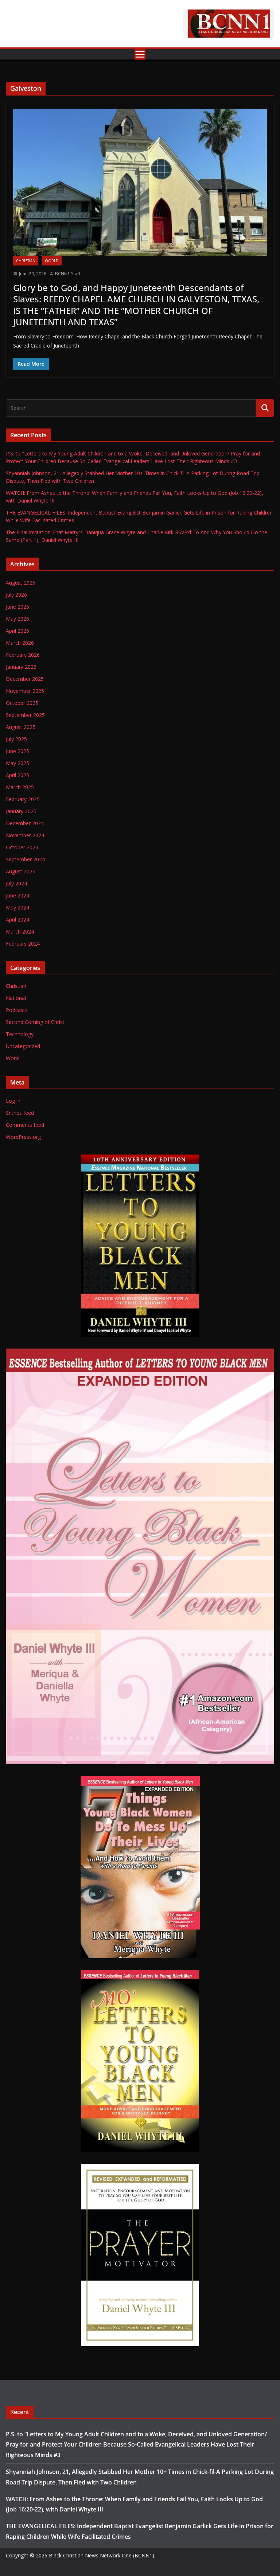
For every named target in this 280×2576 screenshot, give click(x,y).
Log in (13, 1101)
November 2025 (25, 691)
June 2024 (17, 895)
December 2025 (25, 679)
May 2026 (17, 619)
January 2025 (21, 811)
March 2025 (20, 787)
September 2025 (25, 715)
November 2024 (25, 835)
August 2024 (21, 871)
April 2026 (17, 631)
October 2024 (22, 847)
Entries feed (20, 1113)
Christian (26, 261)
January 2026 (21, 667)
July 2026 (16, 595)
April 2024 (17, 920)
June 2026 (17, 607)
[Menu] (140, 54)
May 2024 (17, 907)
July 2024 (16, 883)
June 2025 (17, 751)
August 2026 (21, 583)
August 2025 (21, 727)
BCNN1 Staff (68, 274)
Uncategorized (23, 1046)
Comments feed (25, 1125)
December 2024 (25, 823)
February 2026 (23, 655)
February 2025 (23, 799)
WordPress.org (23, 1137)
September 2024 (25, 859)
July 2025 (16, 739)
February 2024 (23, 944)
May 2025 (17, 763)
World (52, 261)
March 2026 (20, 643)
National (16, 998)
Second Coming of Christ (35, 1022)
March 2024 (20, 932)
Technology (20, 1034)
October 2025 (22, 703)
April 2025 (17, 775)
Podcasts (17, 1010)
